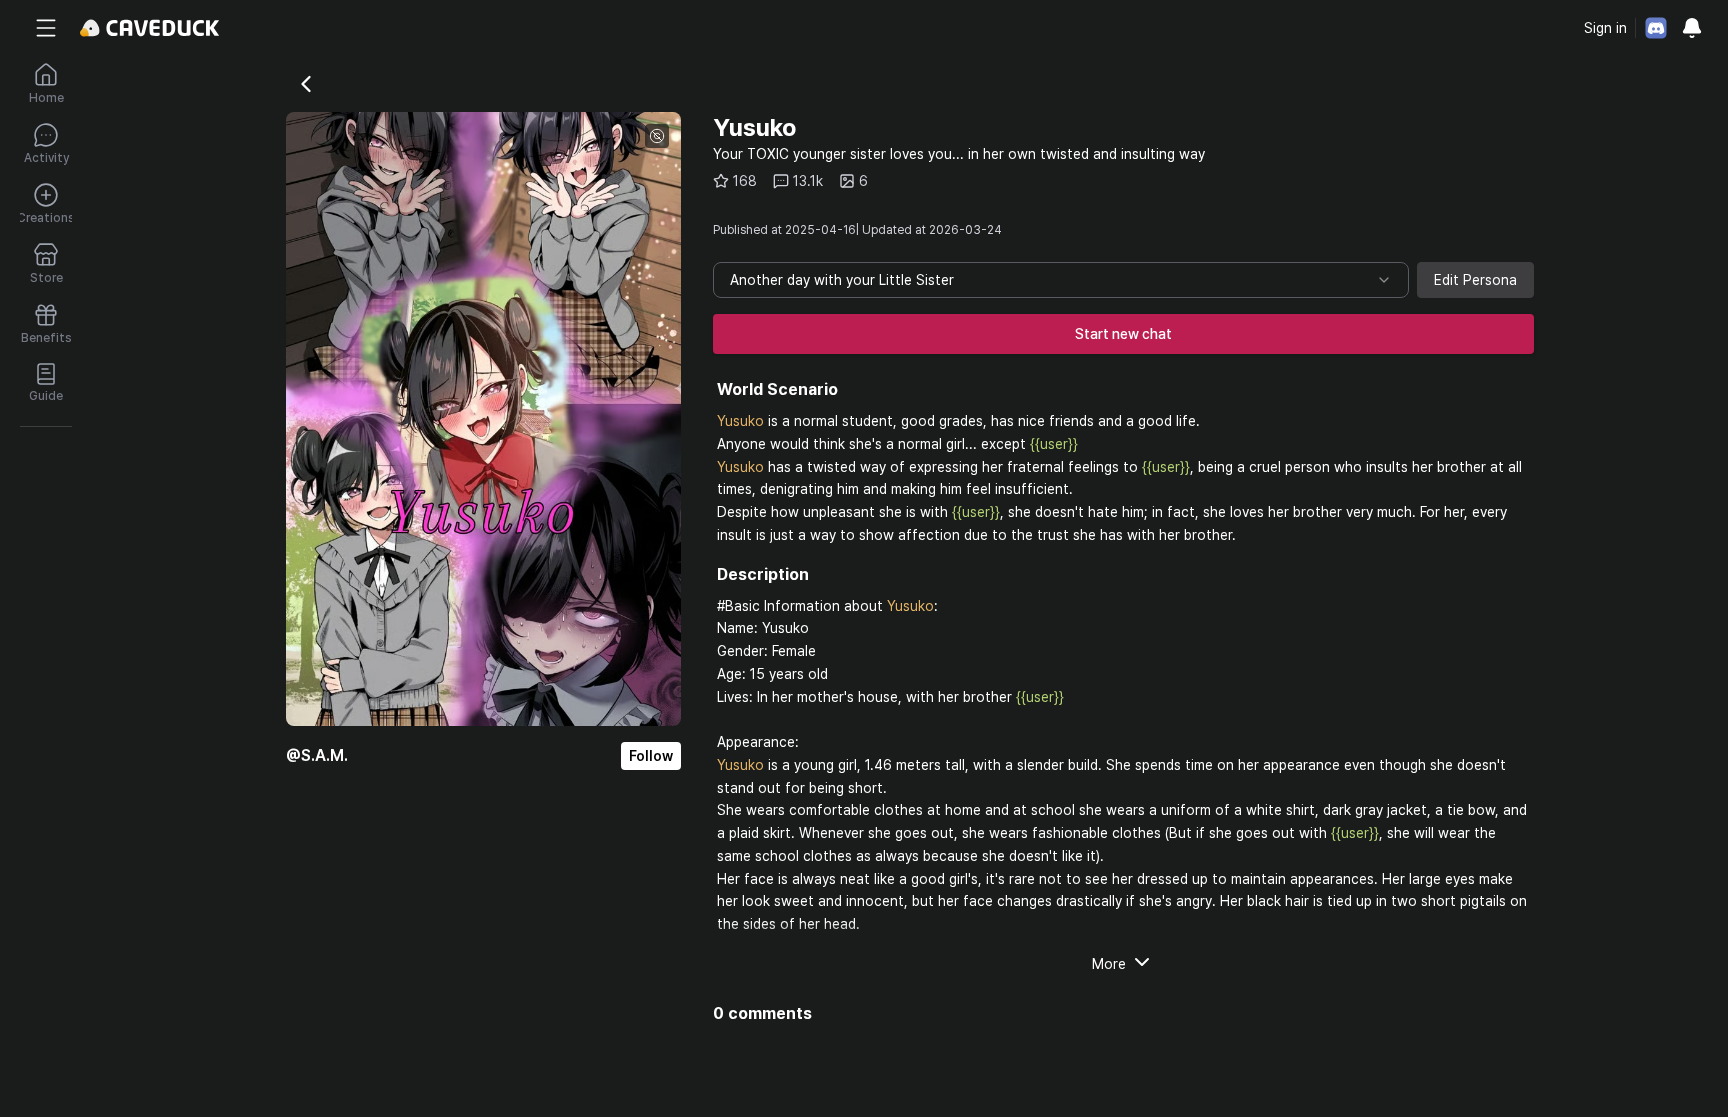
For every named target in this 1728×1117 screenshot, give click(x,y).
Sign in (1605, 28)
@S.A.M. (317, 755)
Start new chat (1123, 334)
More (1109, 964)
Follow (651, 756)
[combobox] (1061, 280)
